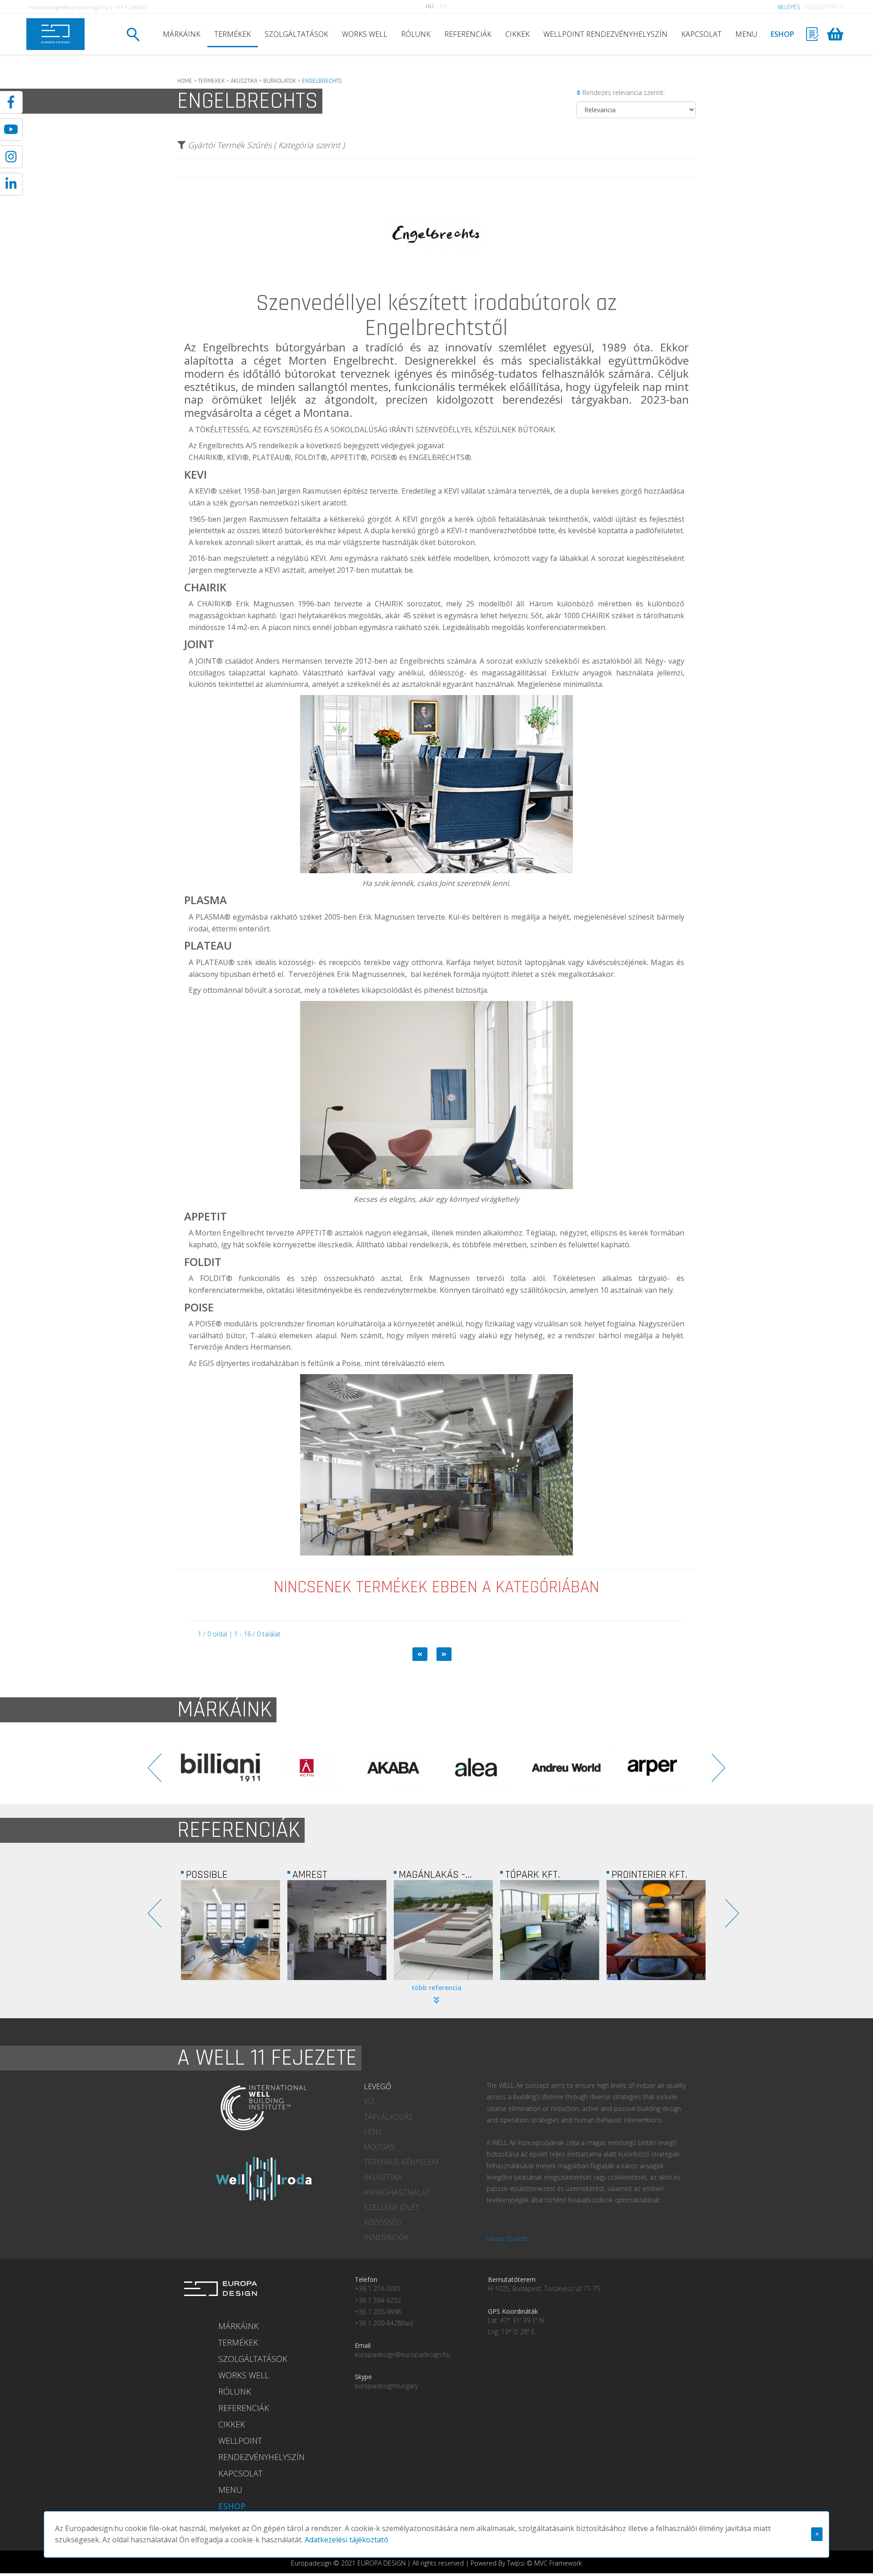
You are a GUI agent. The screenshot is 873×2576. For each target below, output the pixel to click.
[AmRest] (231, 1930)
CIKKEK (517, 34)
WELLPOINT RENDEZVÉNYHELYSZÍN (605, 34)
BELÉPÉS (789, 7)
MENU (746, 34)
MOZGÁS (379, 2147)
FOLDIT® (216, 1278)
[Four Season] (656, 1930)
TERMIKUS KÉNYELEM (401, 2162)
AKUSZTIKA (244, 81)
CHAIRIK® (215, 604)
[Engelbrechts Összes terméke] (436, 288)
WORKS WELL (365, 34)
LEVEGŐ (377, 2086)
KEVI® (206, 491)
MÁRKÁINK (182, 34)
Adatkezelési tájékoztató (346, 2540)
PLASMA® (213, 917)
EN (443, 6)
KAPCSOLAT (701, 34)
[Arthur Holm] (566, 1768)
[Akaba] (221, 1768)
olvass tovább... (509, 2238)
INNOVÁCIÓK (386, 2237)
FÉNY (373, 2132)
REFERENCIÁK (468, 34)
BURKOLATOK (280, 81)
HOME (185, 81)
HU (430, 6)
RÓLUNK (416, 34)
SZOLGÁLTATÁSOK (296, 34)
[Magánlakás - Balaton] (337, 1930)
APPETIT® (315, 1233)
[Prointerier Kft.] (550, 1930)
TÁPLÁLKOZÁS (388, 2117)
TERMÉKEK (233, 34)
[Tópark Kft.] (443, 1930)
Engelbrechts (236, 347)
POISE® (208, 1324)
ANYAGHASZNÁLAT (397, 2192)
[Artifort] (652, 1768)
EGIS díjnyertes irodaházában (249, 1363)
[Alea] (307, 1768)
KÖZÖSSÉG (383, 2222)
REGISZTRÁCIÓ (825, 7)
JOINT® (209, 661)
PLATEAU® (215, 962)
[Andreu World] (393, 1768)
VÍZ (369, 2101)
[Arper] (480, 1768)
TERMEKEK (211, 81)
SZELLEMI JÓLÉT (391, 2207)
